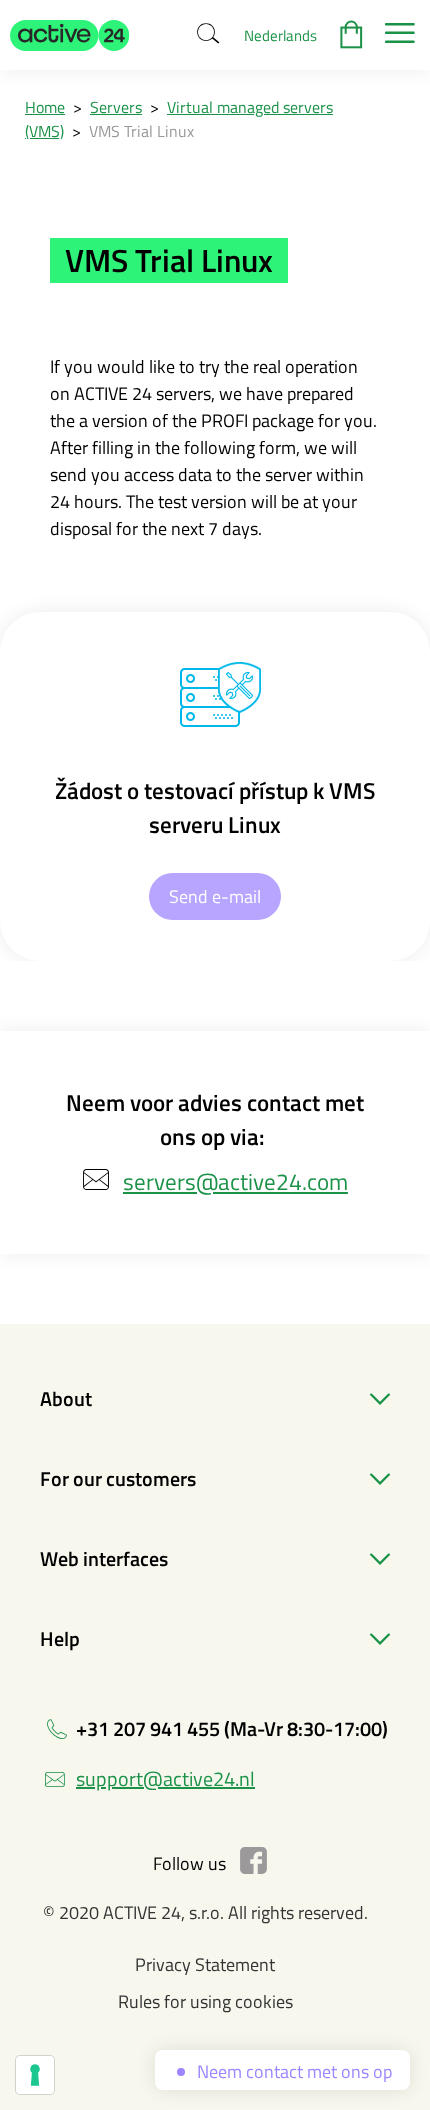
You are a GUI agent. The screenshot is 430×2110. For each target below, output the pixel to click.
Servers (116, 107)
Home (45, 107)
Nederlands (280, 35)
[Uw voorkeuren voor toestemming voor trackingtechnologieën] (35, 2075)
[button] (70, 35)
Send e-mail (215, 896)
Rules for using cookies (205, 2001)
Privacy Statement (205, 1964)
